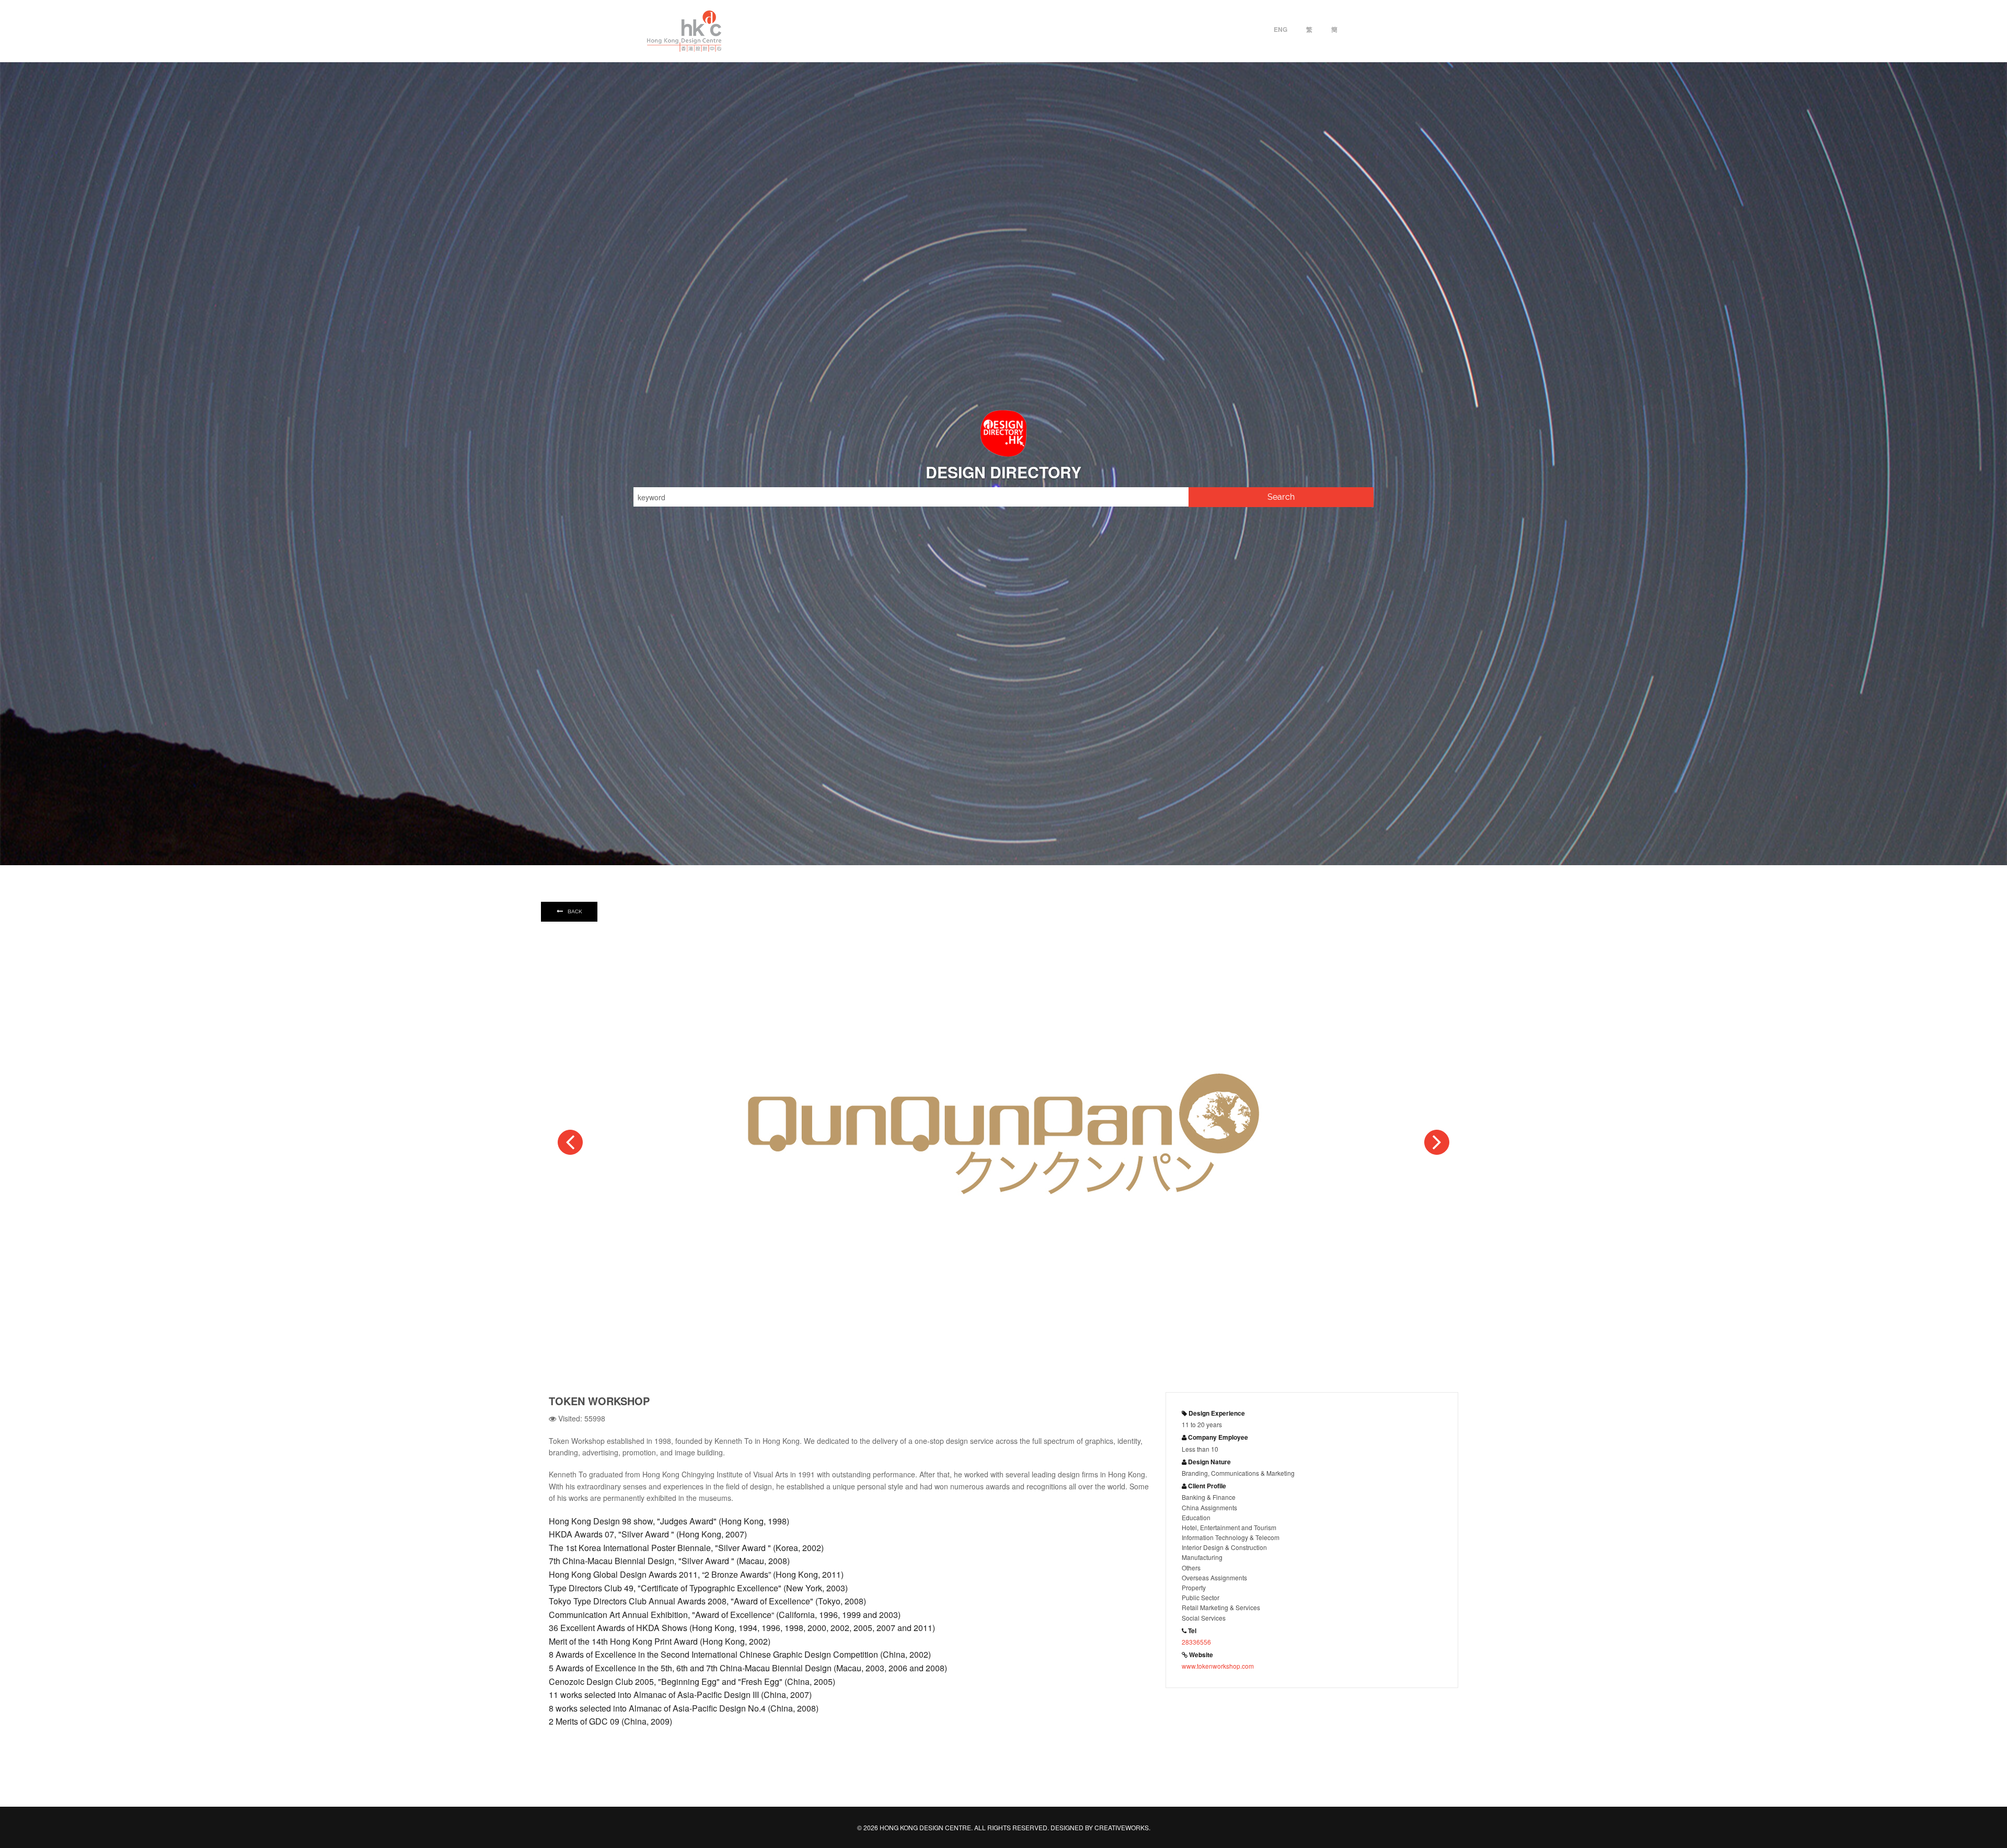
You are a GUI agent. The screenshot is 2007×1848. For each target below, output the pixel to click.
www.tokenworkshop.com (1218, 1666)
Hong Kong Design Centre (684, 31)
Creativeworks (1122, 1827)
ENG (1281, 29)
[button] (570, 1142)
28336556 (1196, 1642)
